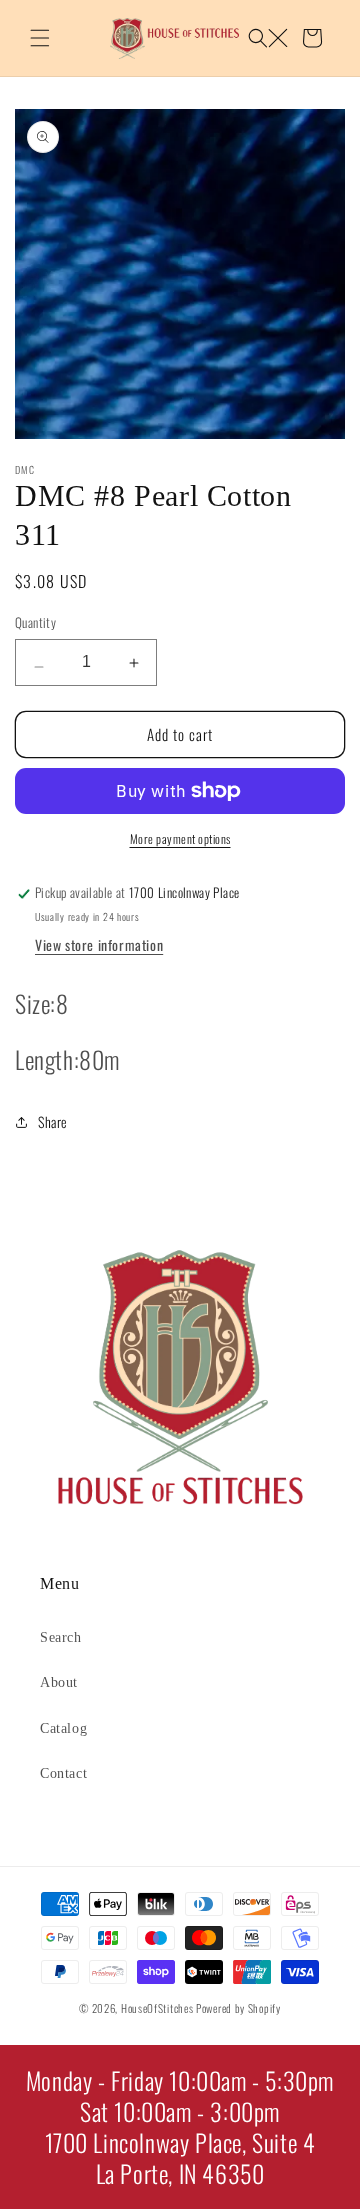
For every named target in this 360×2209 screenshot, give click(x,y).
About (59, 1682)
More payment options (180, 838)
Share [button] (53, 1121)
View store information (99, 944)
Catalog (63, 1728)
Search (61, 1637)
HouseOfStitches (157, 2008)
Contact (63, 1773)
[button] (40, 38)
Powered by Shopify (238, 2008)
